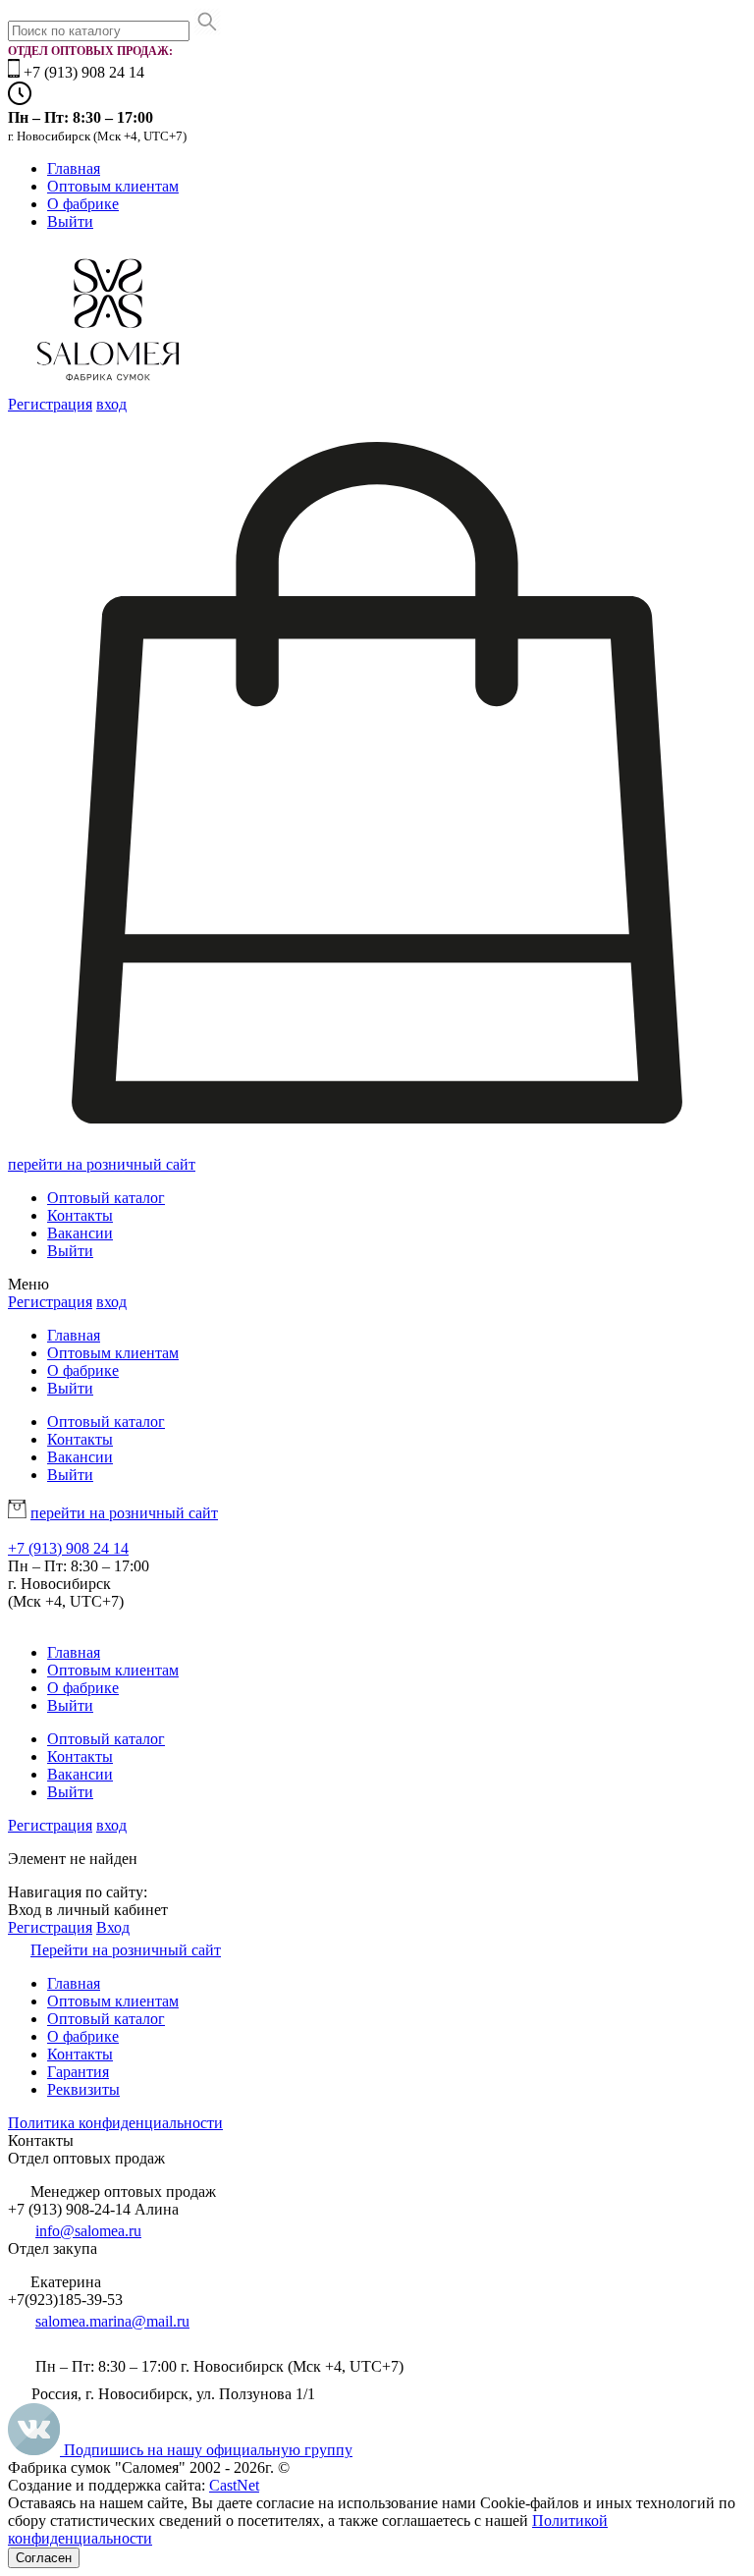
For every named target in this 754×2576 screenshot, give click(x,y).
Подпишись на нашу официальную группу (206, 2450)
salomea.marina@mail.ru (112, 2321)
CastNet (234, 2485)
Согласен (44, 2558)
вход (111, 404)
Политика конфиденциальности (115, 2123)
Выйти (70, 221)
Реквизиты (83, 2089)
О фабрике (83, 204)
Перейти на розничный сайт (126, 1950)
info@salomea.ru (88, 2231)
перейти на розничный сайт (102, 1164)
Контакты (80, 1215)
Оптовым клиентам (113, 186)
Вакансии (80, 1233)
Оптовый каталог (106, 1198)
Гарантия (78, 2072)
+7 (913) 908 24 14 (68, 1548)
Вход (113, 1927)
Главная (74, 168)
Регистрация (50, 404)
